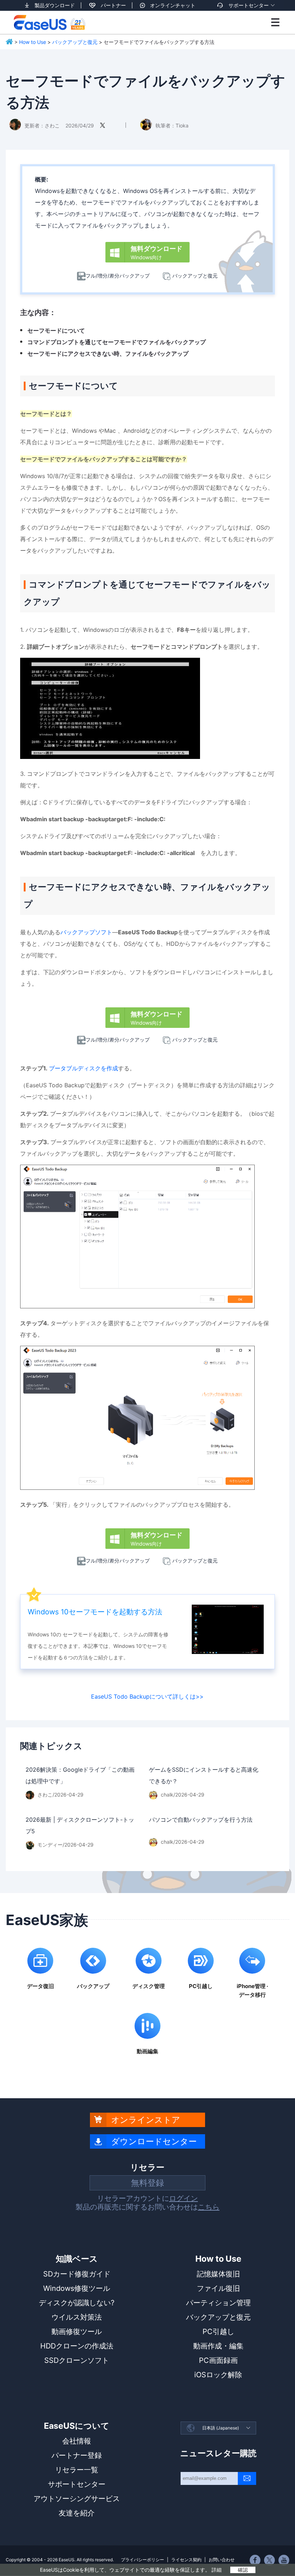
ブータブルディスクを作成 (83, 1068)
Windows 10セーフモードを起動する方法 (95, 1612)
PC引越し (218, 2332)
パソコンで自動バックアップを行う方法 (201, 1820)
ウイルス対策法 (77, 2317)
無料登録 (147, 2183)
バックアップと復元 (75, 42)
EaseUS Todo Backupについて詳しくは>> (147, 1696)
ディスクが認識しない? (77, 2303)
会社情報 (77, 2441)
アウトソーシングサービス (77, 2499)
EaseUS (49, 22)
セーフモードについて (56, 331)
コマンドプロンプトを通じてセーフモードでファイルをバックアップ (117, 342)
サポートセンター (249, 5)
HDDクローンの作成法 (77, 2346)
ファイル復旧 (218, 2288)
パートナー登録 (77, 2455)
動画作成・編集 (218, 2346)
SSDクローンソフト (77, 2360)
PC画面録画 (218, 2360)
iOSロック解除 (218, 2375)
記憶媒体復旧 (218, 2274)
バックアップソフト (86, 932)
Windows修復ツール (77, 2288)
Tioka (182, 125)
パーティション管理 (218, 2303)
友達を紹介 (77, 2513)
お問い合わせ (222, 2560)
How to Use (33, 42)
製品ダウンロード (55, 5)
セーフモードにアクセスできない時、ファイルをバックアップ (108, 354)
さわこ (52, 125)
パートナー (113, 5)
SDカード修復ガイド (77, 2274)
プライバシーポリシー (142, 2560)
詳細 (217, 2570)
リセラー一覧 (77, 2470)
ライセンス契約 (186, 2560)
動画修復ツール (77, 2332)
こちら (209, 2207)
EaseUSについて (77, 2426)
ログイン (183, 2198)
